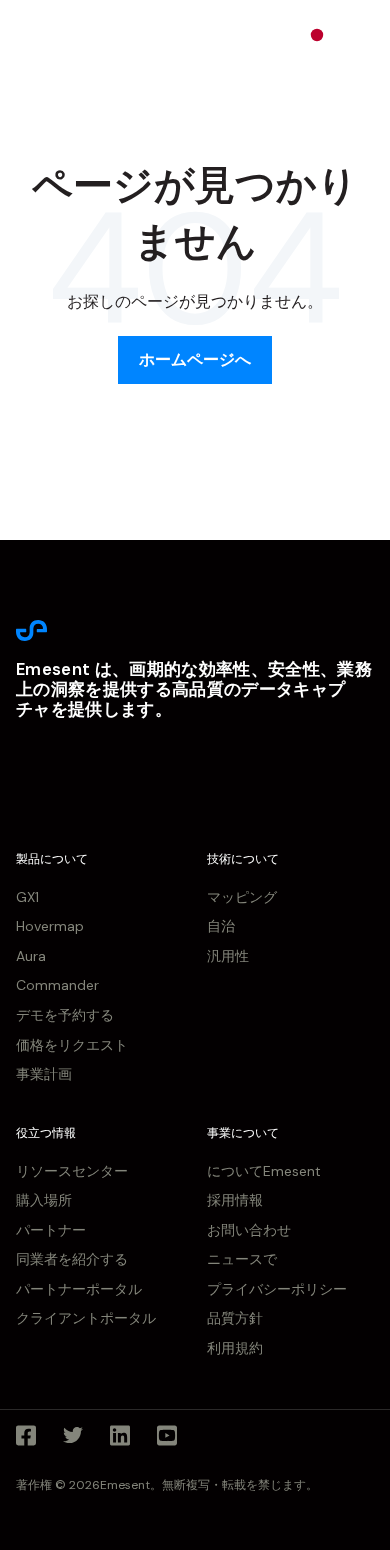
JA (346, 34)
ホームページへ (195, 359)
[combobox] (331, 35)
